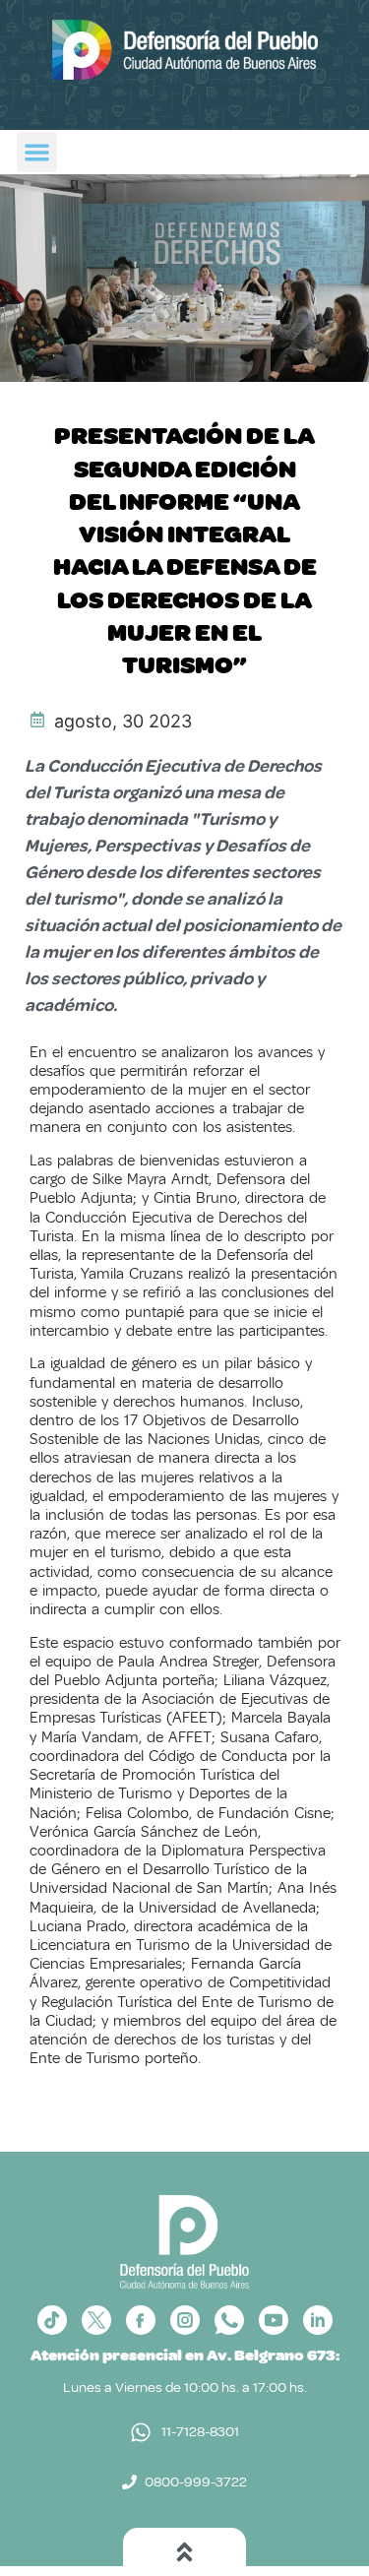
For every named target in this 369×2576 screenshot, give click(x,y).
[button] (37, 152)
